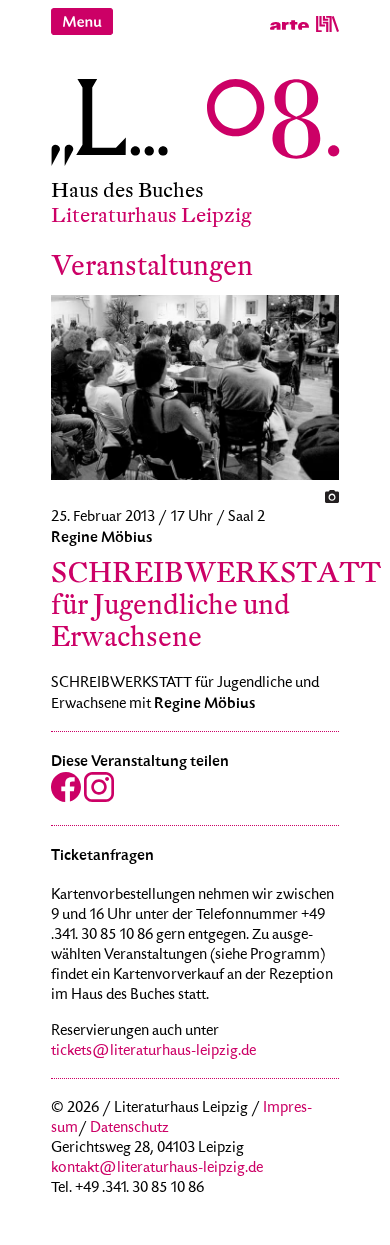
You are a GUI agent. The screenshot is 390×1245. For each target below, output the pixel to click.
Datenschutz (129, 1129)
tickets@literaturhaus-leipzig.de (153, 1052)
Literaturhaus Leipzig (151, 215)
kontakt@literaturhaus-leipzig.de (157, 1169)
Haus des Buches (127, 190)
